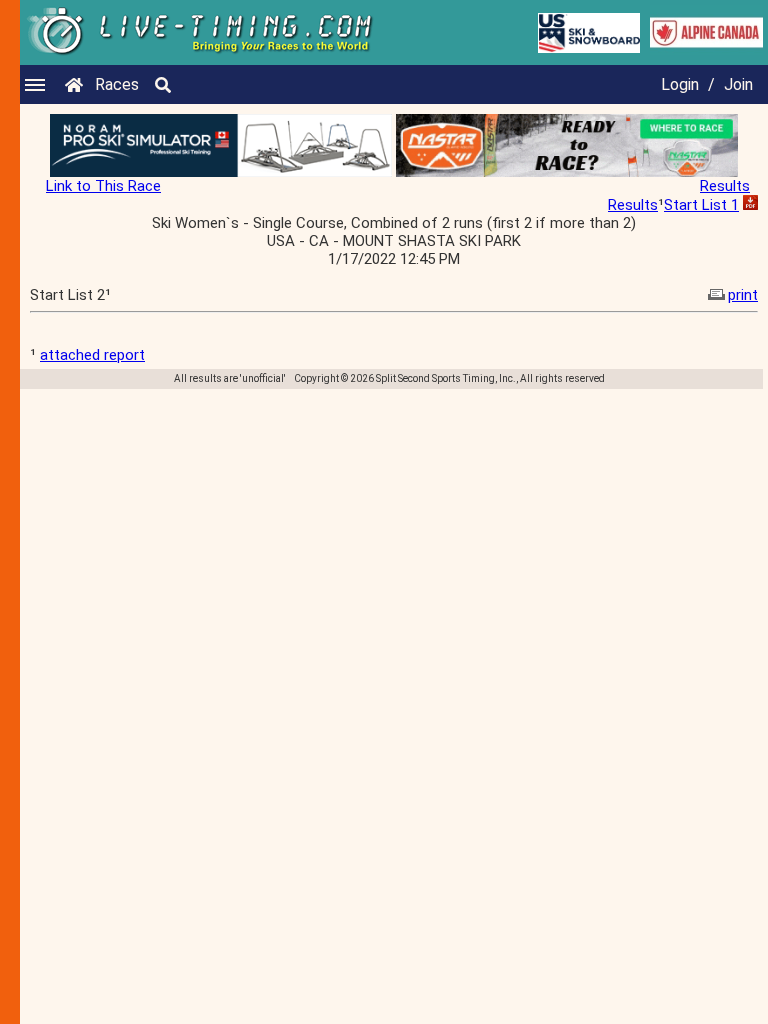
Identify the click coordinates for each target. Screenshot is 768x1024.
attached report (92, 355)
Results (725, 186)
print (743, 295)
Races (117, 84)
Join (738, 84)
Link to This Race (103, 186)
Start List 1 (701, 205)
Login (680, 84)
